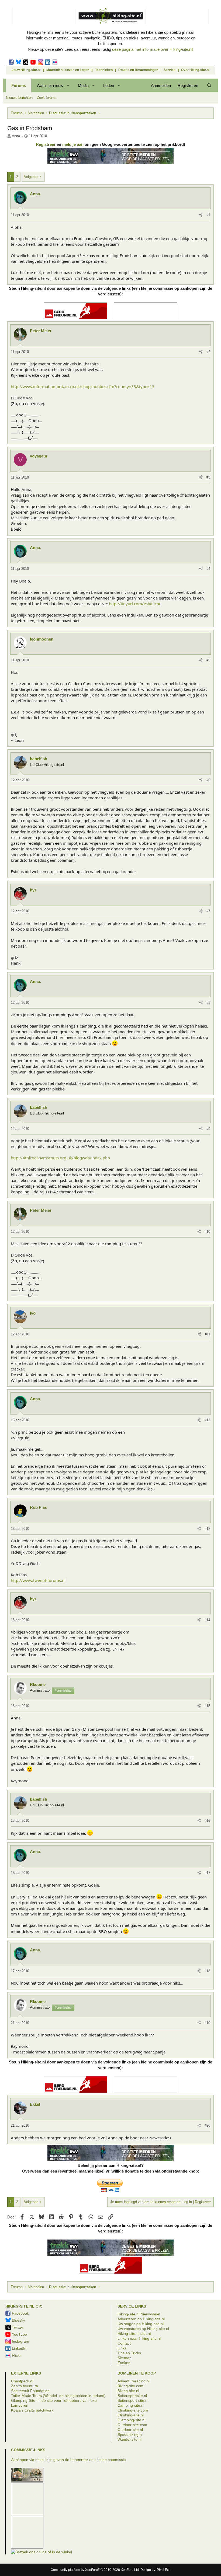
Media (83, 85)
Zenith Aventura (25, 2386)
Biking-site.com (130, 2386)
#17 (207, 1873)
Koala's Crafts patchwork (32, 2410)
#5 (208, 660)
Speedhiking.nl (130, 2434)
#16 (207, 1821)
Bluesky (18, 62)
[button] (68, 85)
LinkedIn (48, 62)
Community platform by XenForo (95, 2570)
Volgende (31, 177)
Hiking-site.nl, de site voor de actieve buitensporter (110, 16)
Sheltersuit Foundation (30, 2391)
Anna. (16, 136)
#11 (208, 1334)
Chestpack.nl (22, 2381)
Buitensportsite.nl (132, 2396)
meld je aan (73, 144)
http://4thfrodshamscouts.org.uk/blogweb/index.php (60, 1158)
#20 (207, 2125)
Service (170, 70)
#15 (207, 1706)
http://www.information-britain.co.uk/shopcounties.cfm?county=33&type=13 (83, 386)
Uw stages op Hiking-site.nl (141, 2324)
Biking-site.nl (128, 2391)
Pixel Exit (164, 2570)
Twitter (26, 62)
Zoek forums (47, 98)
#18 (207, 1971)
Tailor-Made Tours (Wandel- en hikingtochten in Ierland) (58, 2396)
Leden (109, 85)
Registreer (46, 144)
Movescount (33, 62)
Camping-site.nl (131, 2405)
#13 (207, 1529)
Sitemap (125, 2358)
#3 (208, 477)
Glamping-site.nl (131, 2420)
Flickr (55, 62)
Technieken (104, 70)
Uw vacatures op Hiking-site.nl (143, 2329)
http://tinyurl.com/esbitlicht (135, 604)
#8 (208, 1003)
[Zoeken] (209, 85)
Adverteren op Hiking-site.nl (141, 2319)
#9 (208, 1129)
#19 (207, 2023)
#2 (208, 352)
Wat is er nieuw (50, 85)
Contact (124, 2343)
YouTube (19, 2334)
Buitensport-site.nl (133, 2400)
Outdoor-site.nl (130, 2430)
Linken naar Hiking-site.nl (139, 2338)
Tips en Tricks (129, 2353)
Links (122, 2348)
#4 (208, 569)
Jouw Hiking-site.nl (26, 70)
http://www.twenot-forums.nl (38, 1580)
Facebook (11, 62)
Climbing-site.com (133, 2410)
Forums (19, 85)
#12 (207, 1420)
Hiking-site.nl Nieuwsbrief (139, 2314)
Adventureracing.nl (134, 2381)
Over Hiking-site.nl (195, 70)
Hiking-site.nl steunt (134, 2333)
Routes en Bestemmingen (138, 70)
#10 (207, 1232)
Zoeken (124, 2363)
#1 (208, 215)
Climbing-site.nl (131, 2415)
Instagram (40, 62)
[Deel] (201, 215)
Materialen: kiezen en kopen (68, 70)
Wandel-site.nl (130, 2439)
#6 (208, 780)
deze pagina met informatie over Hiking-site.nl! (153, 49)
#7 (208, 911)
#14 (207, 1620)
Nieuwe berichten (19, 98)
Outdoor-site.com (132, 2425)
